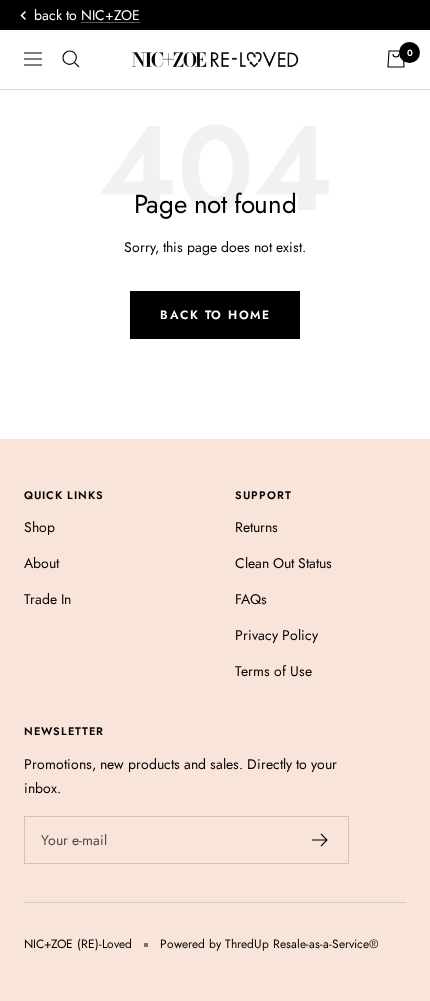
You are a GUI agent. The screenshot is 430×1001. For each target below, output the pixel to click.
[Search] (71, 59)
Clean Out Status (283, 563)
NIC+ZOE (110, 15)
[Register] (320, 840)
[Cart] (396, 59)
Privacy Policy (276, 635)
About (41, 563)
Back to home (215, 315)
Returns (256, 527)
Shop (39, 527)
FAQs (251, 599)
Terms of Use (273, 671)
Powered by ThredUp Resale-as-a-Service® (269, 944)
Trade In (47, 599)
